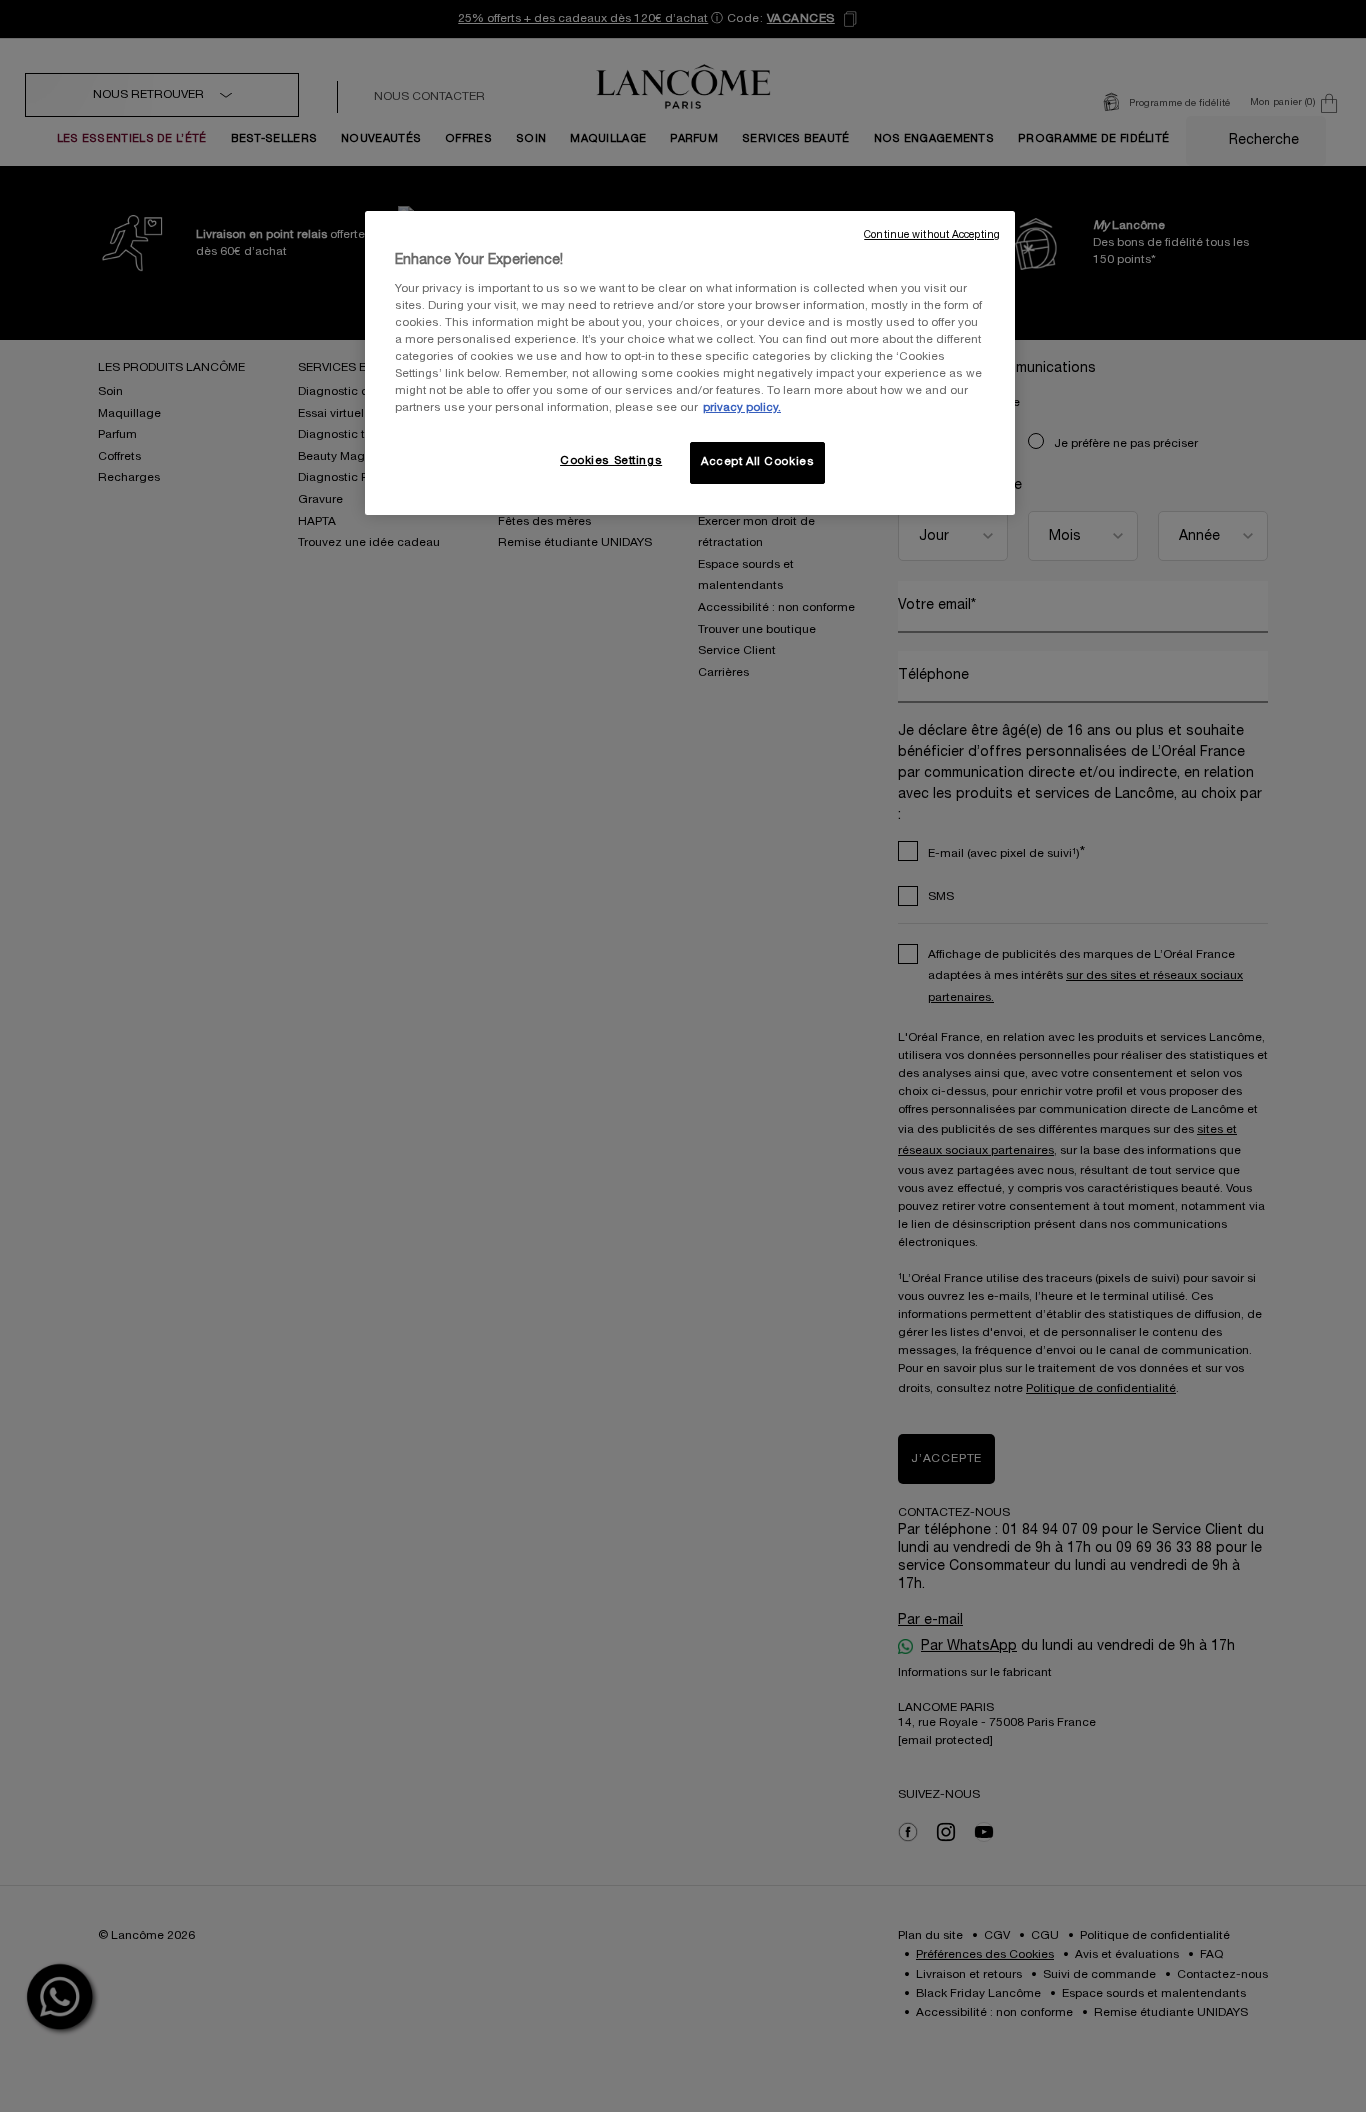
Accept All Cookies (757, 462)
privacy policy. (742, 408)
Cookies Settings (611, 461)
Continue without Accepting (932, 235)
